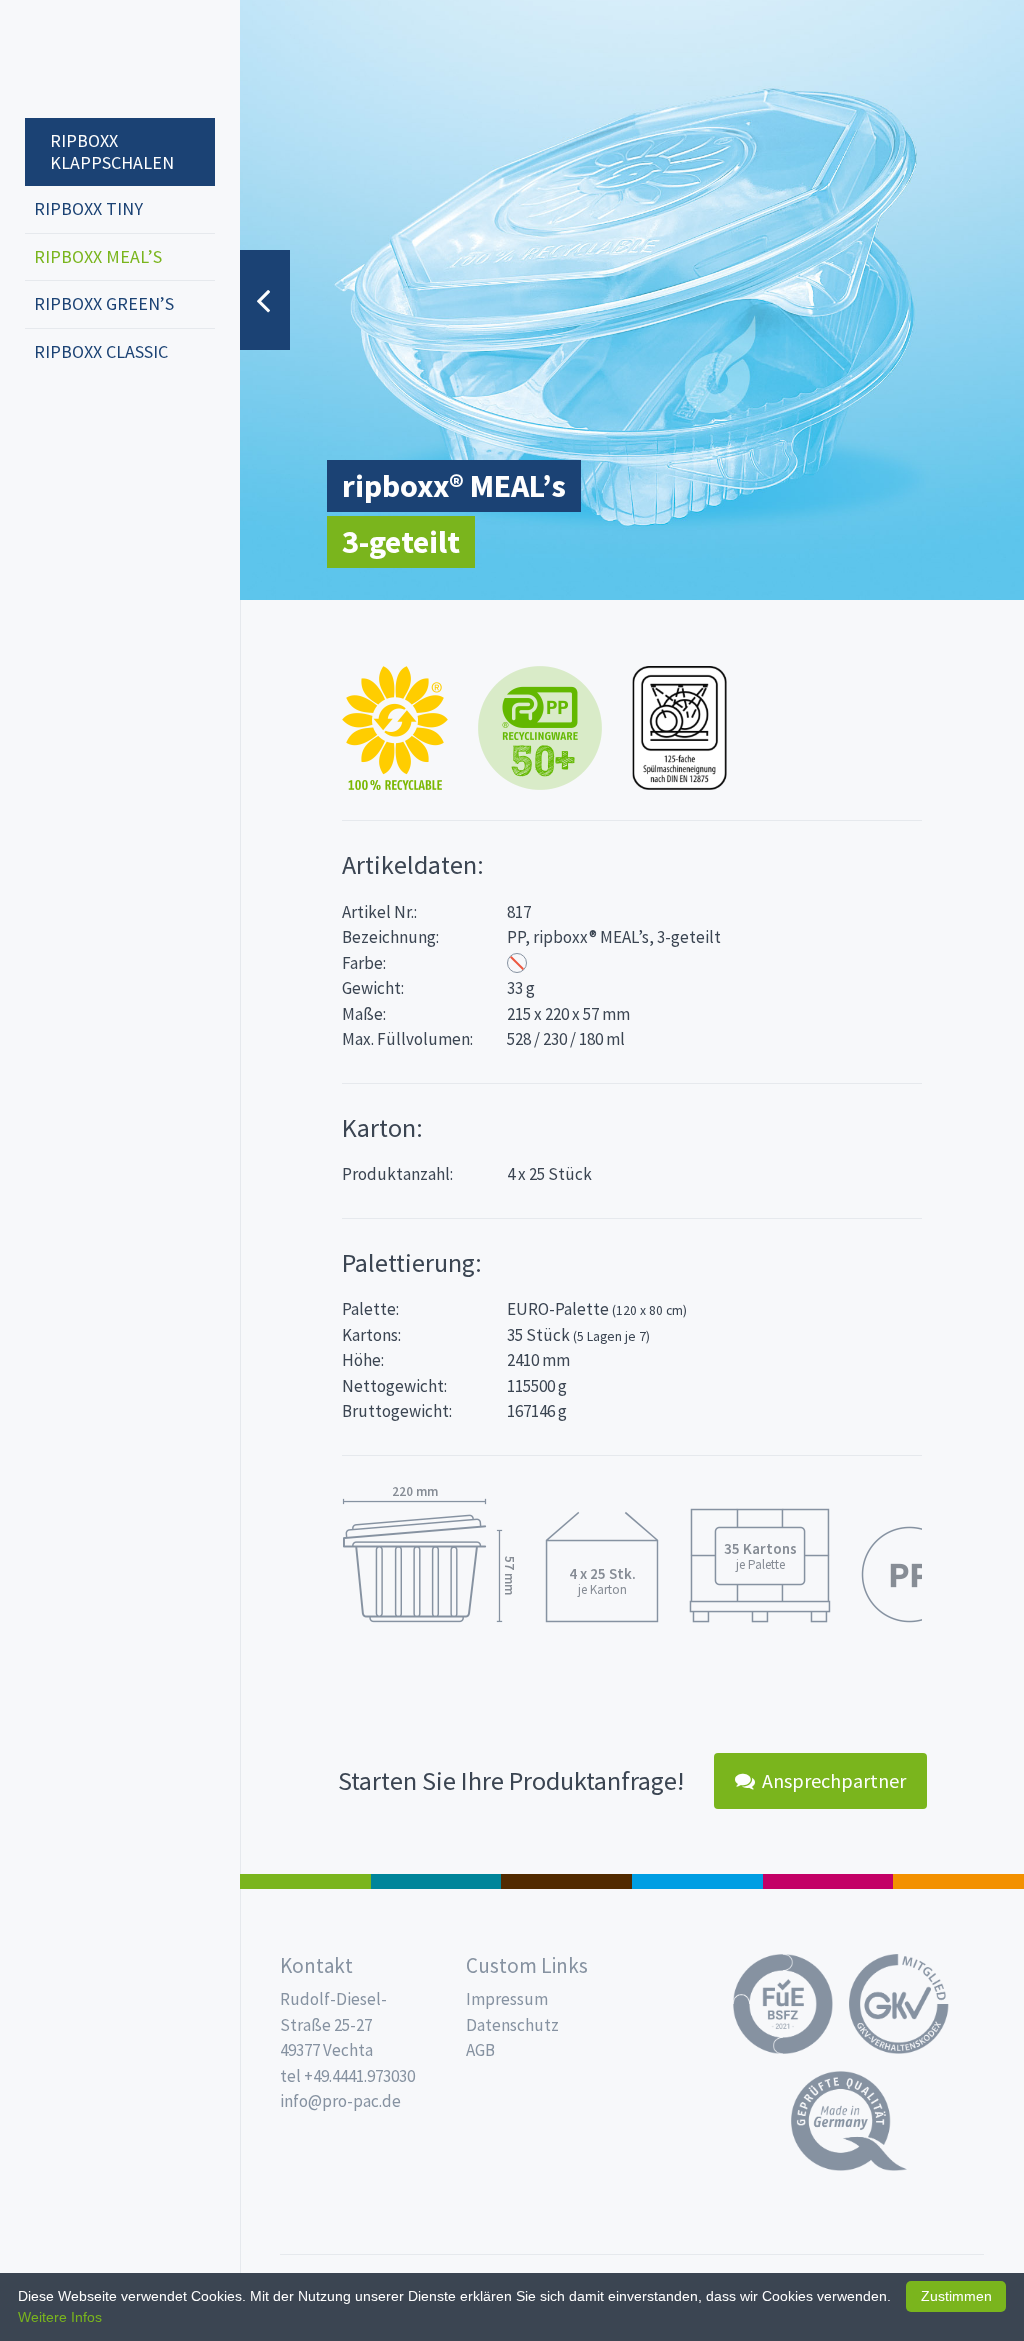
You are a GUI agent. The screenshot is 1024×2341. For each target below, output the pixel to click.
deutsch (46, 418)
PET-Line (958, 1881)
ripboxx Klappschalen (112, 151)
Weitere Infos (60, 2317)
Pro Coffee (566, 1881)
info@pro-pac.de (340, 2101)
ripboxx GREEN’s (104, 303)
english (76, 418)
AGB (480, 2050)
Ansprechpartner (834, 1780)
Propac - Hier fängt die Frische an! (100, 59)
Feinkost (305, 1881)
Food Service (828, 1881)
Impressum (507, 1999)
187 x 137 (436, 1881)
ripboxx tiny (88, 208)
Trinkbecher (697, 1881)
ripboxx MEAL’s (98, 256)
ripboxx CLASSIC (101, 351)
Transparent (517, 963)
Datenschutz (512, 2025)
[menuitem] (120, 142)
